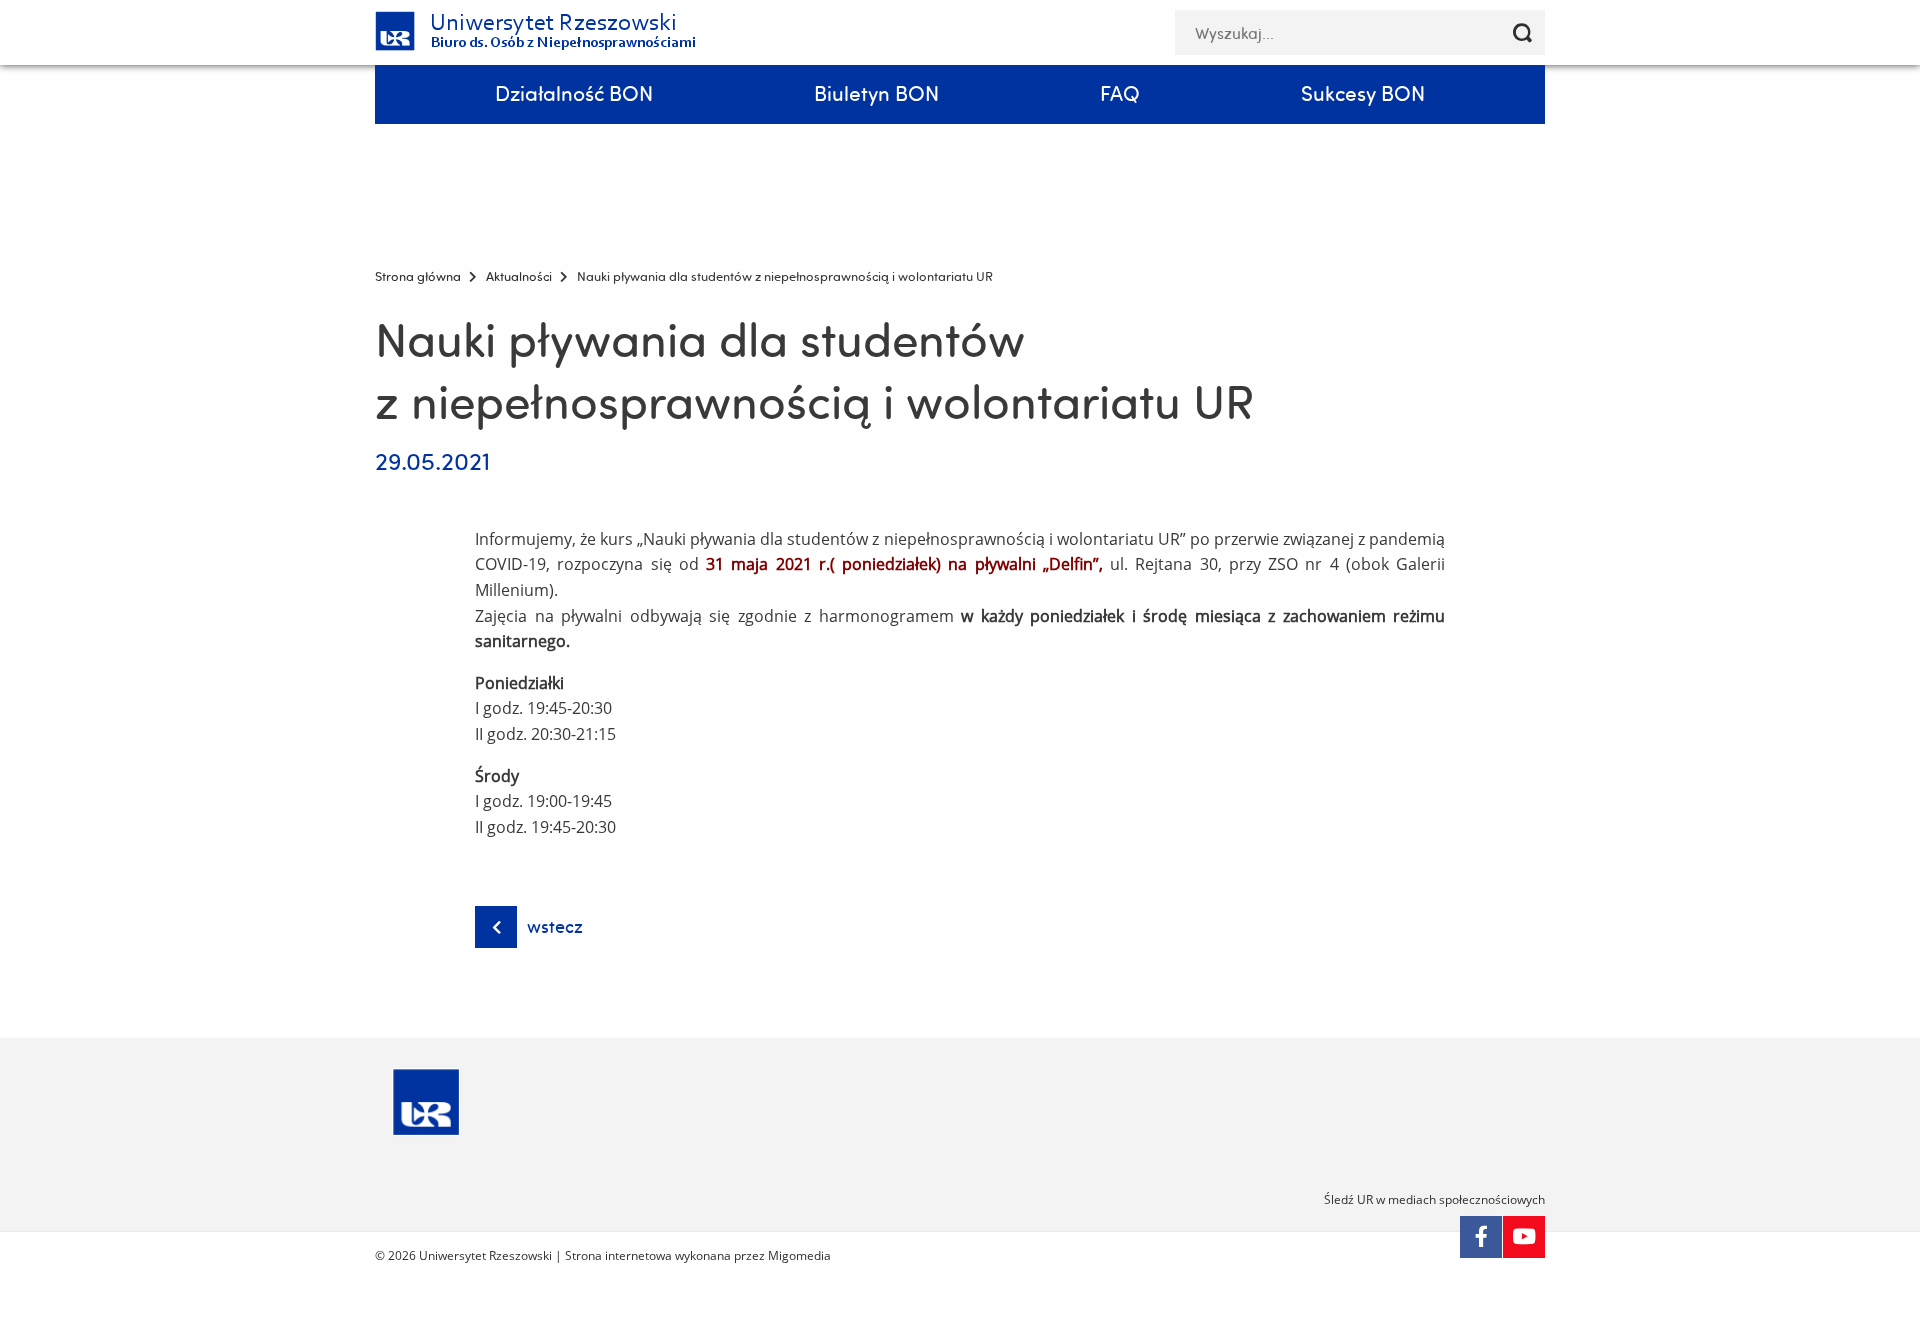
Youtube (1524, 1237)
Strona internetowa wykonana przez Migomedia (698, 1255)
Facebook (1481, 1237)
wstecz (555, 926)
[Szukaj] (1522, 32)
